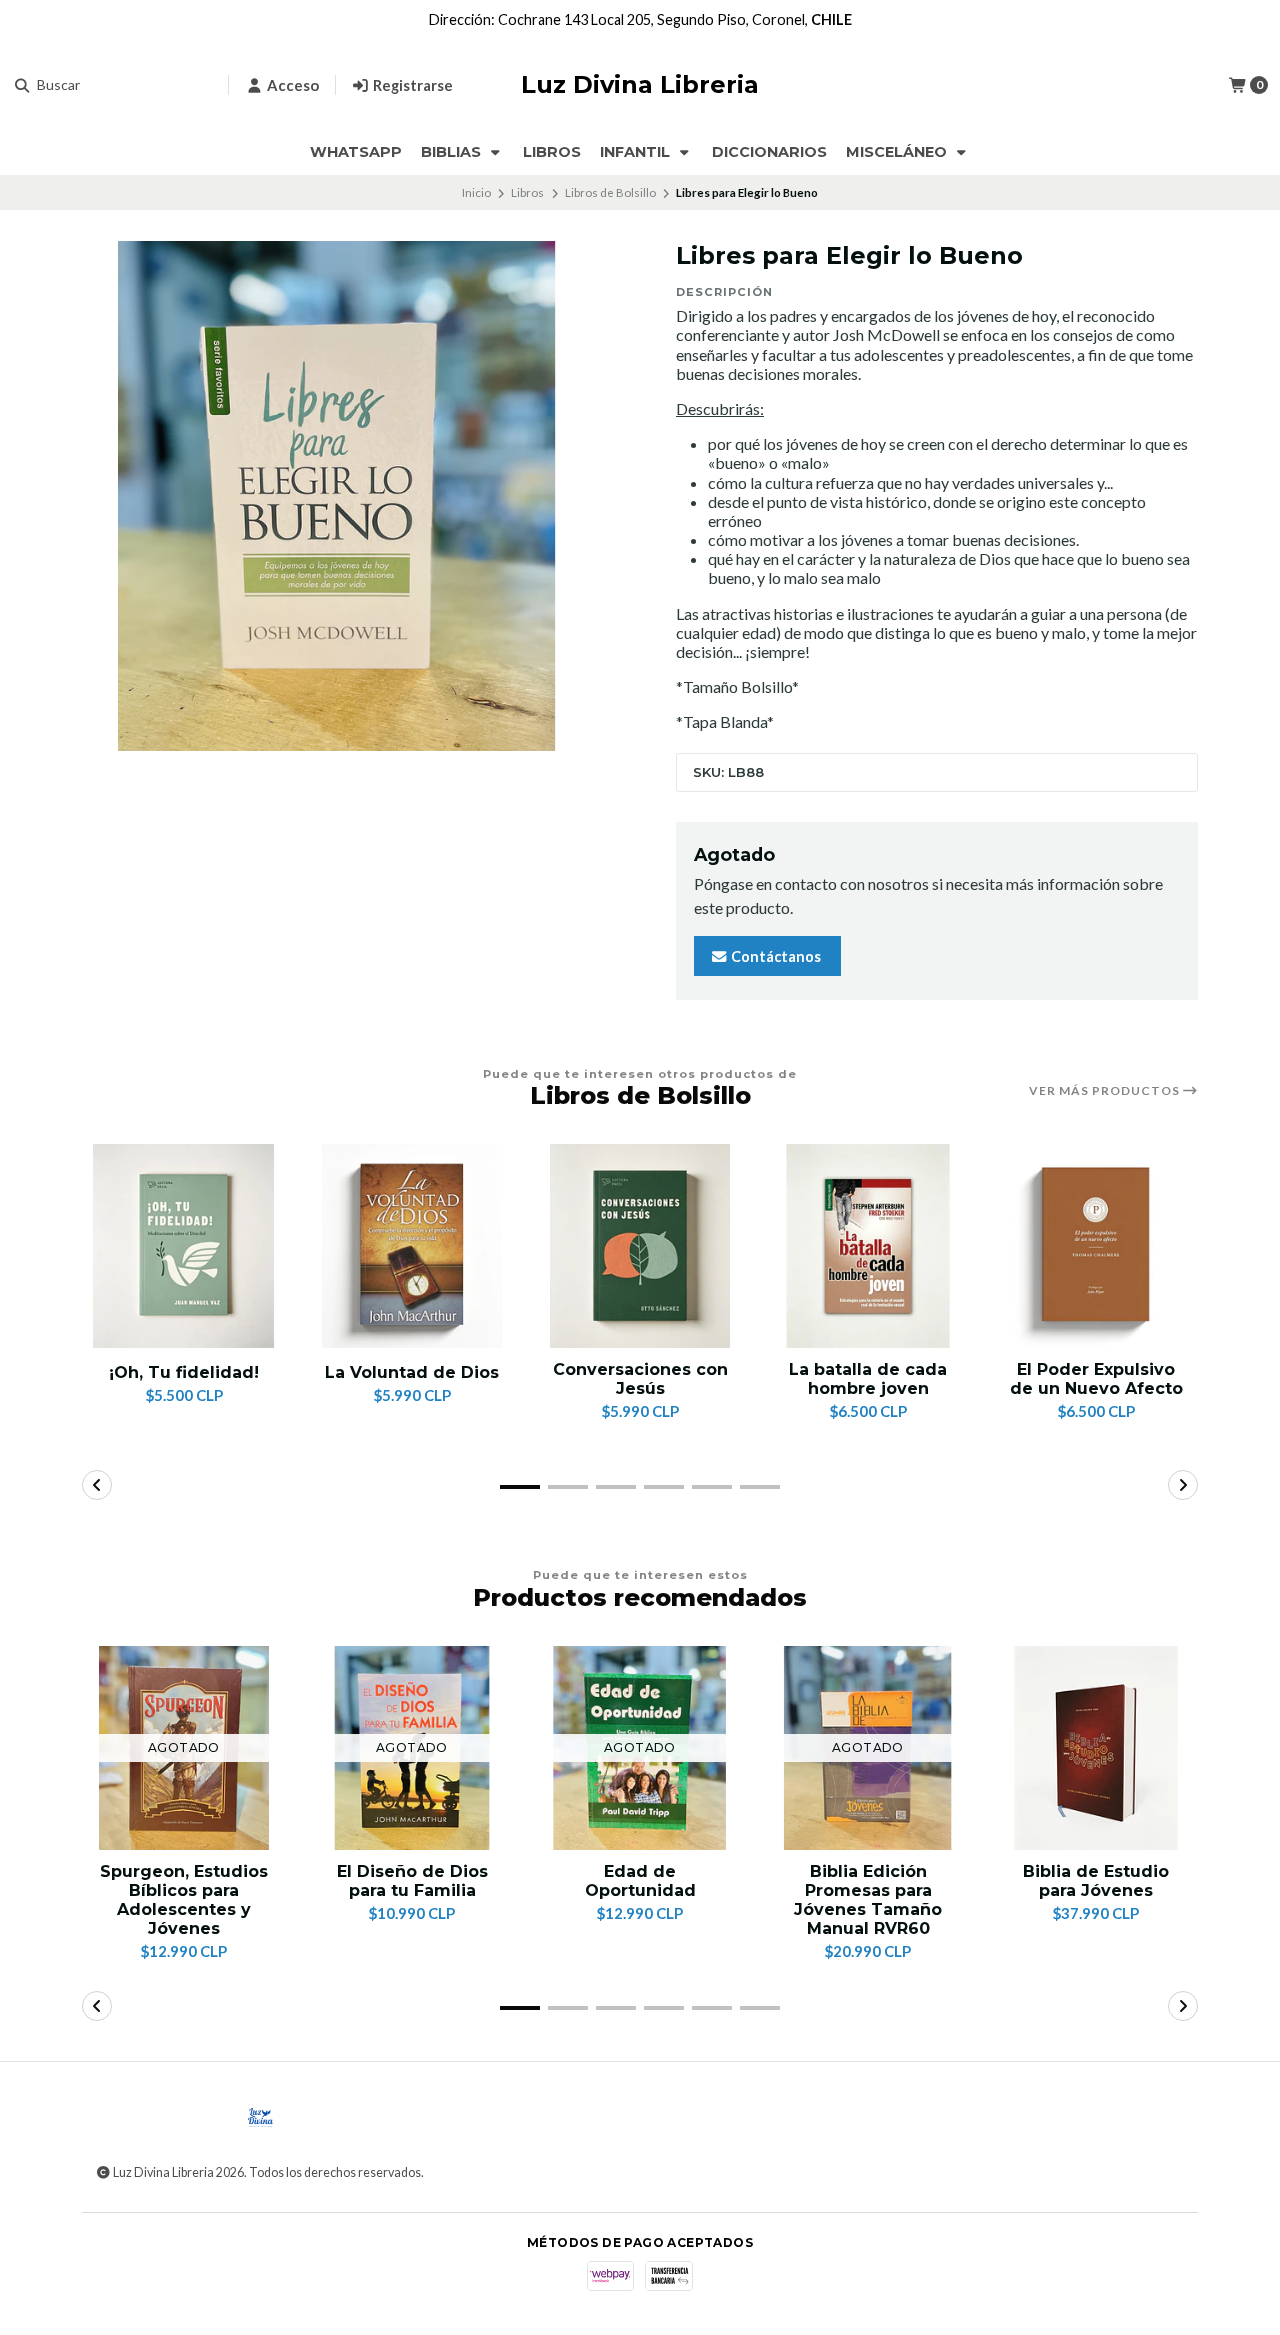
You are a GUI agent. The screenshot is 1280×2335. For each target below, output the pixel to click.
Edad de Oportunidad (640, 1881)
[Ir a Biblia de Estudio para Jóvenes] (1096, 1748)
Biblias (453, 152)
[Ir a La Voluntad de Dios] (412, 1246)
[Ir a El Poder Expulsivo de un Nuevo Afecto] (1096, 1246)
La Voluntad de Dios (412, 1372)
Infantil (637, 152)
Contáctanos (774, 956)
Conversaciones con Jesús (640, 1379)
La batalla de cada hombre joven (868, 1379)
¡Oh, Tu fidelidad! (184, 1372)
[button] (520, 1487)
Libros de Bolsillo (610, 192)
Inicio (476, 192)
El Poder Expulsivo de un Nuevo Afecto (1096, 1379)
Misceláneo (898, 152)
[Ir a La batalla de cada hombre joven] (868, 1246)
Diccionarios (769, 152)
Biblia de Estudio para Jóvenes (1096, 1881)
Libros (552, 152)
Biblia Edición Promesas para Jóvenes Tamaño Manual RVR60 (868, 1900)
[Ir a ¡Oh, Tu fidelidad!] (184, 1246)
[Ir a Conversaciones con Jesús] (640, 1246)
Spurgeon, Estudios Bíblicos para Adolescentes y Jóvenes (184, 1900)
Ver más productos (1106, 1091)
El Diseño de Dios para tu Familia (412, 1881)
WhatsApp (356, 152)
